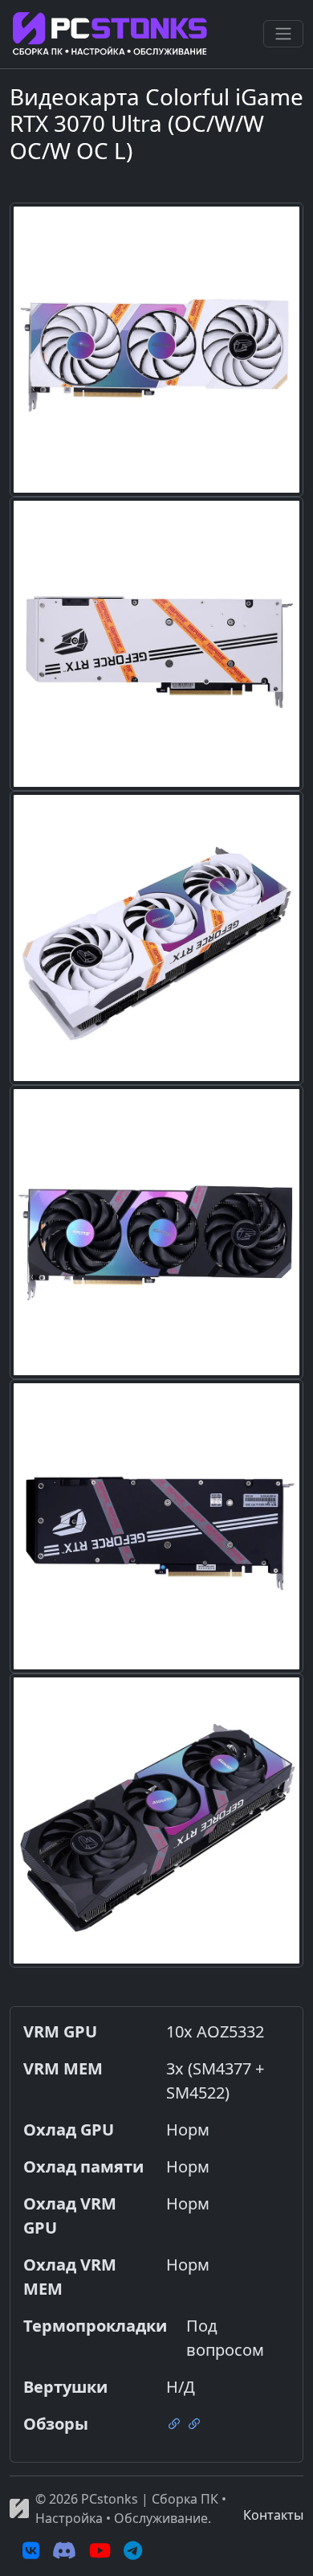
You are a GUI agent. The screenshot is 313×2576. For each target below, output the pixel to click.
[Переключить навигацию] (283, 34)
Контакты (273, 2515)
